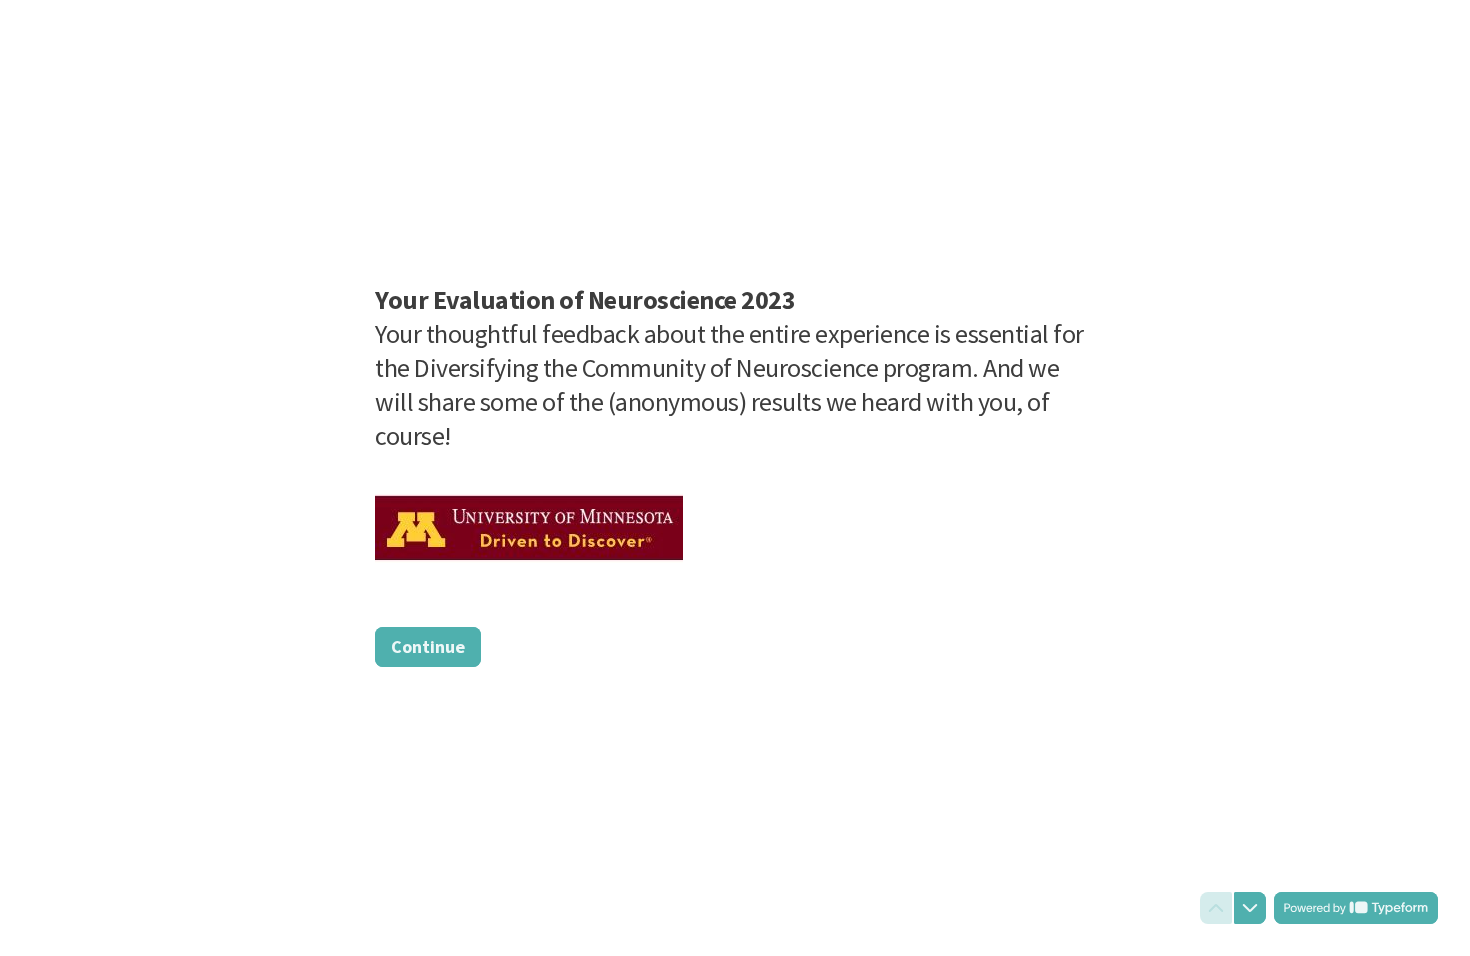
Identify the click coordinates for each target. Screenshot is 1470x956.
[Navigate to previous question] (1216, 908)
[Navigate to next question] (1250, 908)
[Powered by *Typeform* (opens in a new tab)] (1356, 908)
